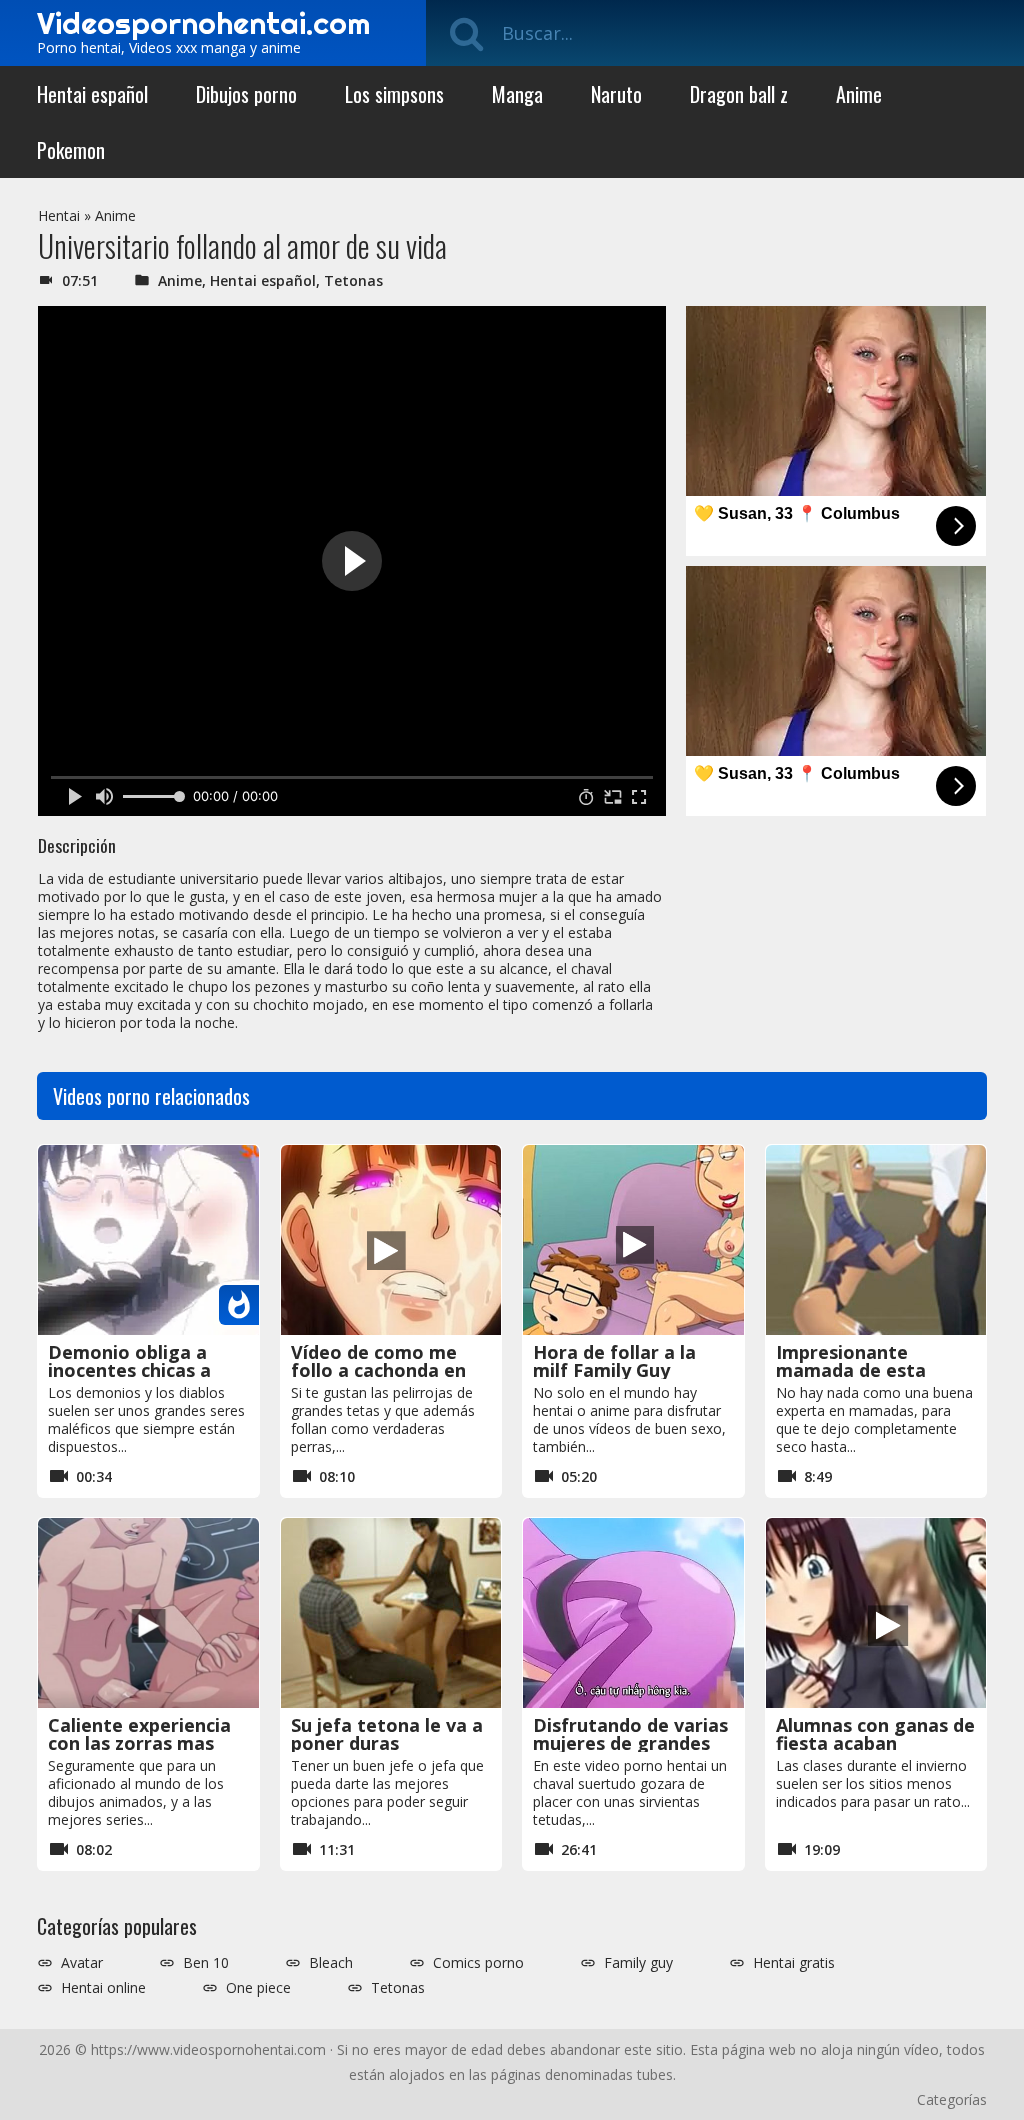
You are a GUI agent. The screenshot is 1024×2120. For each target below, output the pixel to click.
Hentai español (92, 94)
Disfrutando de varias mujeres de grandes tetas (630, 1743)
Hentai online (103, 1988)
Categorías (952, 2099)
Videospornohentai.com (203, 23)
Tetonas (353, 280)
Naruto (616, 94)
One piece (258, 1988)
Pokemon (71, 150)
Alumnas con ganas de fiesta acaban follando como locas (875, 1743)
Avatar (82, 1963)
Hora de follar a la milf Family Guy (614, 1361)
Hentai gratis (794, 1963)
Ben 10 (206, 1963)
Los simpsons (394, 94)
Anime (859, 94)
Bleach (331, 1963)
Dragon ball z (739, 94)
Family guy (638, 1963)
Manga (517, 94)
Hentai (59, 215)
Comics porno (478, 1963)
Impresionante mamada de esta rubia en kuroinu (851, 1370)
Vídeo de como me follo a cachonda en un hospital (378, 1370)
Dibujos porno (246, 94)
